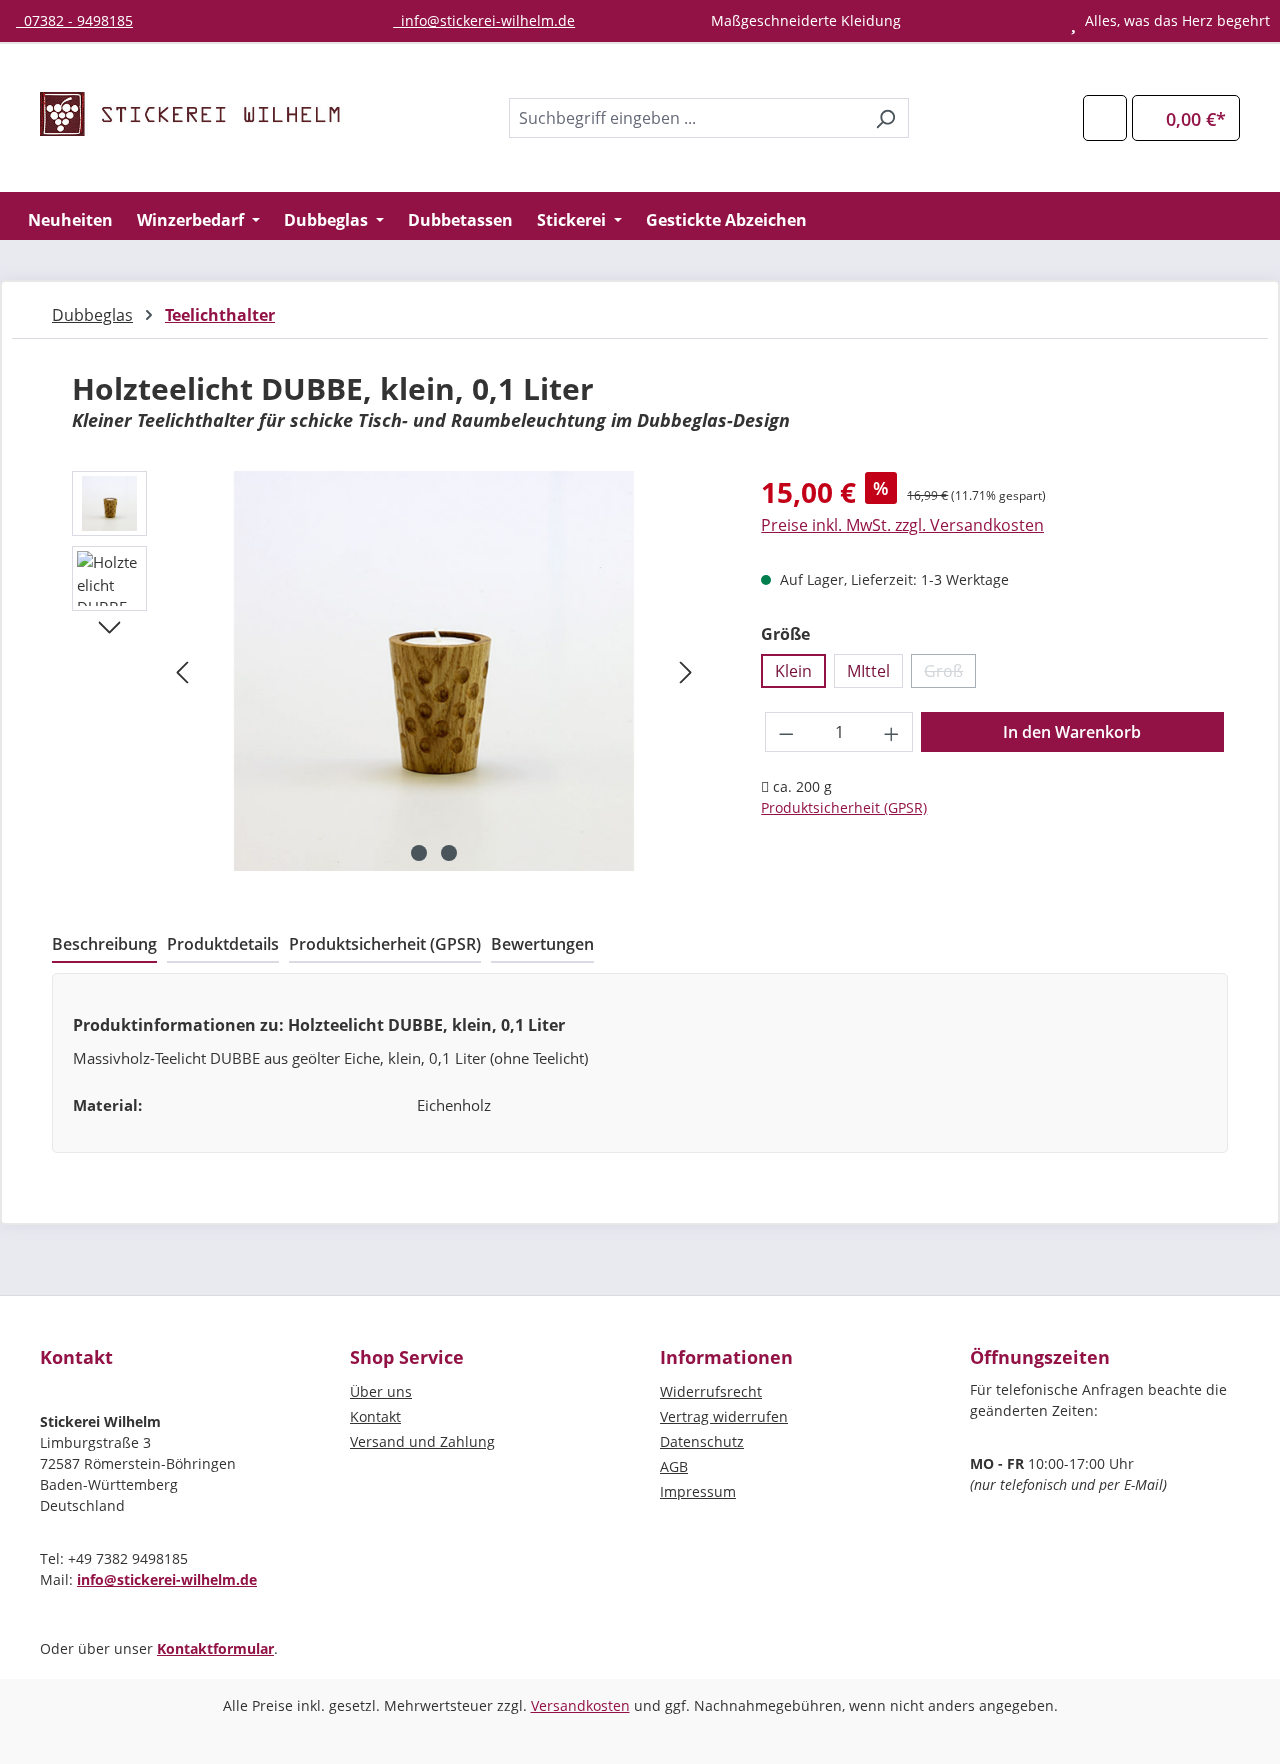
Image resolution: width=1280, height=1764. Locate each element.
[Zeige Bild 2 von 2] (449, 853)
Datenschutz (702, 1441)
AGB (674, 1466)
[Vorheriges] (182, 671)
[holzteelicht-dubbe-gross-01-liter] (434, 671)
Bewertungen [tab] (542, 944)
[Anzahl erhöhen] (892, 732)
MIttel (868, 671)
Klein (793, 671)
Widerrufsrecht (711, 1391)
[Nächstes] (686, 671)
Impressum (698, 1491)
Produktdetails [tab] (223, 944)
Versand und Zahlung (422, 1441)
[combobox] (686, 118)
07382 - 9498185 (74, 20)
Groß (950, 674)
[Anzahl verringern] (786, 732)
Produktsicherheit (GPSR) (844, 807)
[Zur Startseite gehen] (190, 114)
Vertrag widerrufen (724, 1416)
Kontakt (375, 1416)
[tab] (104, 945)
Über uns (381, 1391)
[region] (386, 671)
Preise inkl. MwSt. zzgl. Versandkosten (902, 525)
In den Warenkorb (1072, 732)
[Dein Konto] (1105, 117)
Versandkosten (580, 1705)
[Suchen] (885, 118)
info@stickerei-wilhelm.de (484, 20)
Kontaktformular (215, 1648)
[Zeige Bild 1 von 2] (419, 853)
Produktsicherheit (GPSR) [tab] (385, 944)
